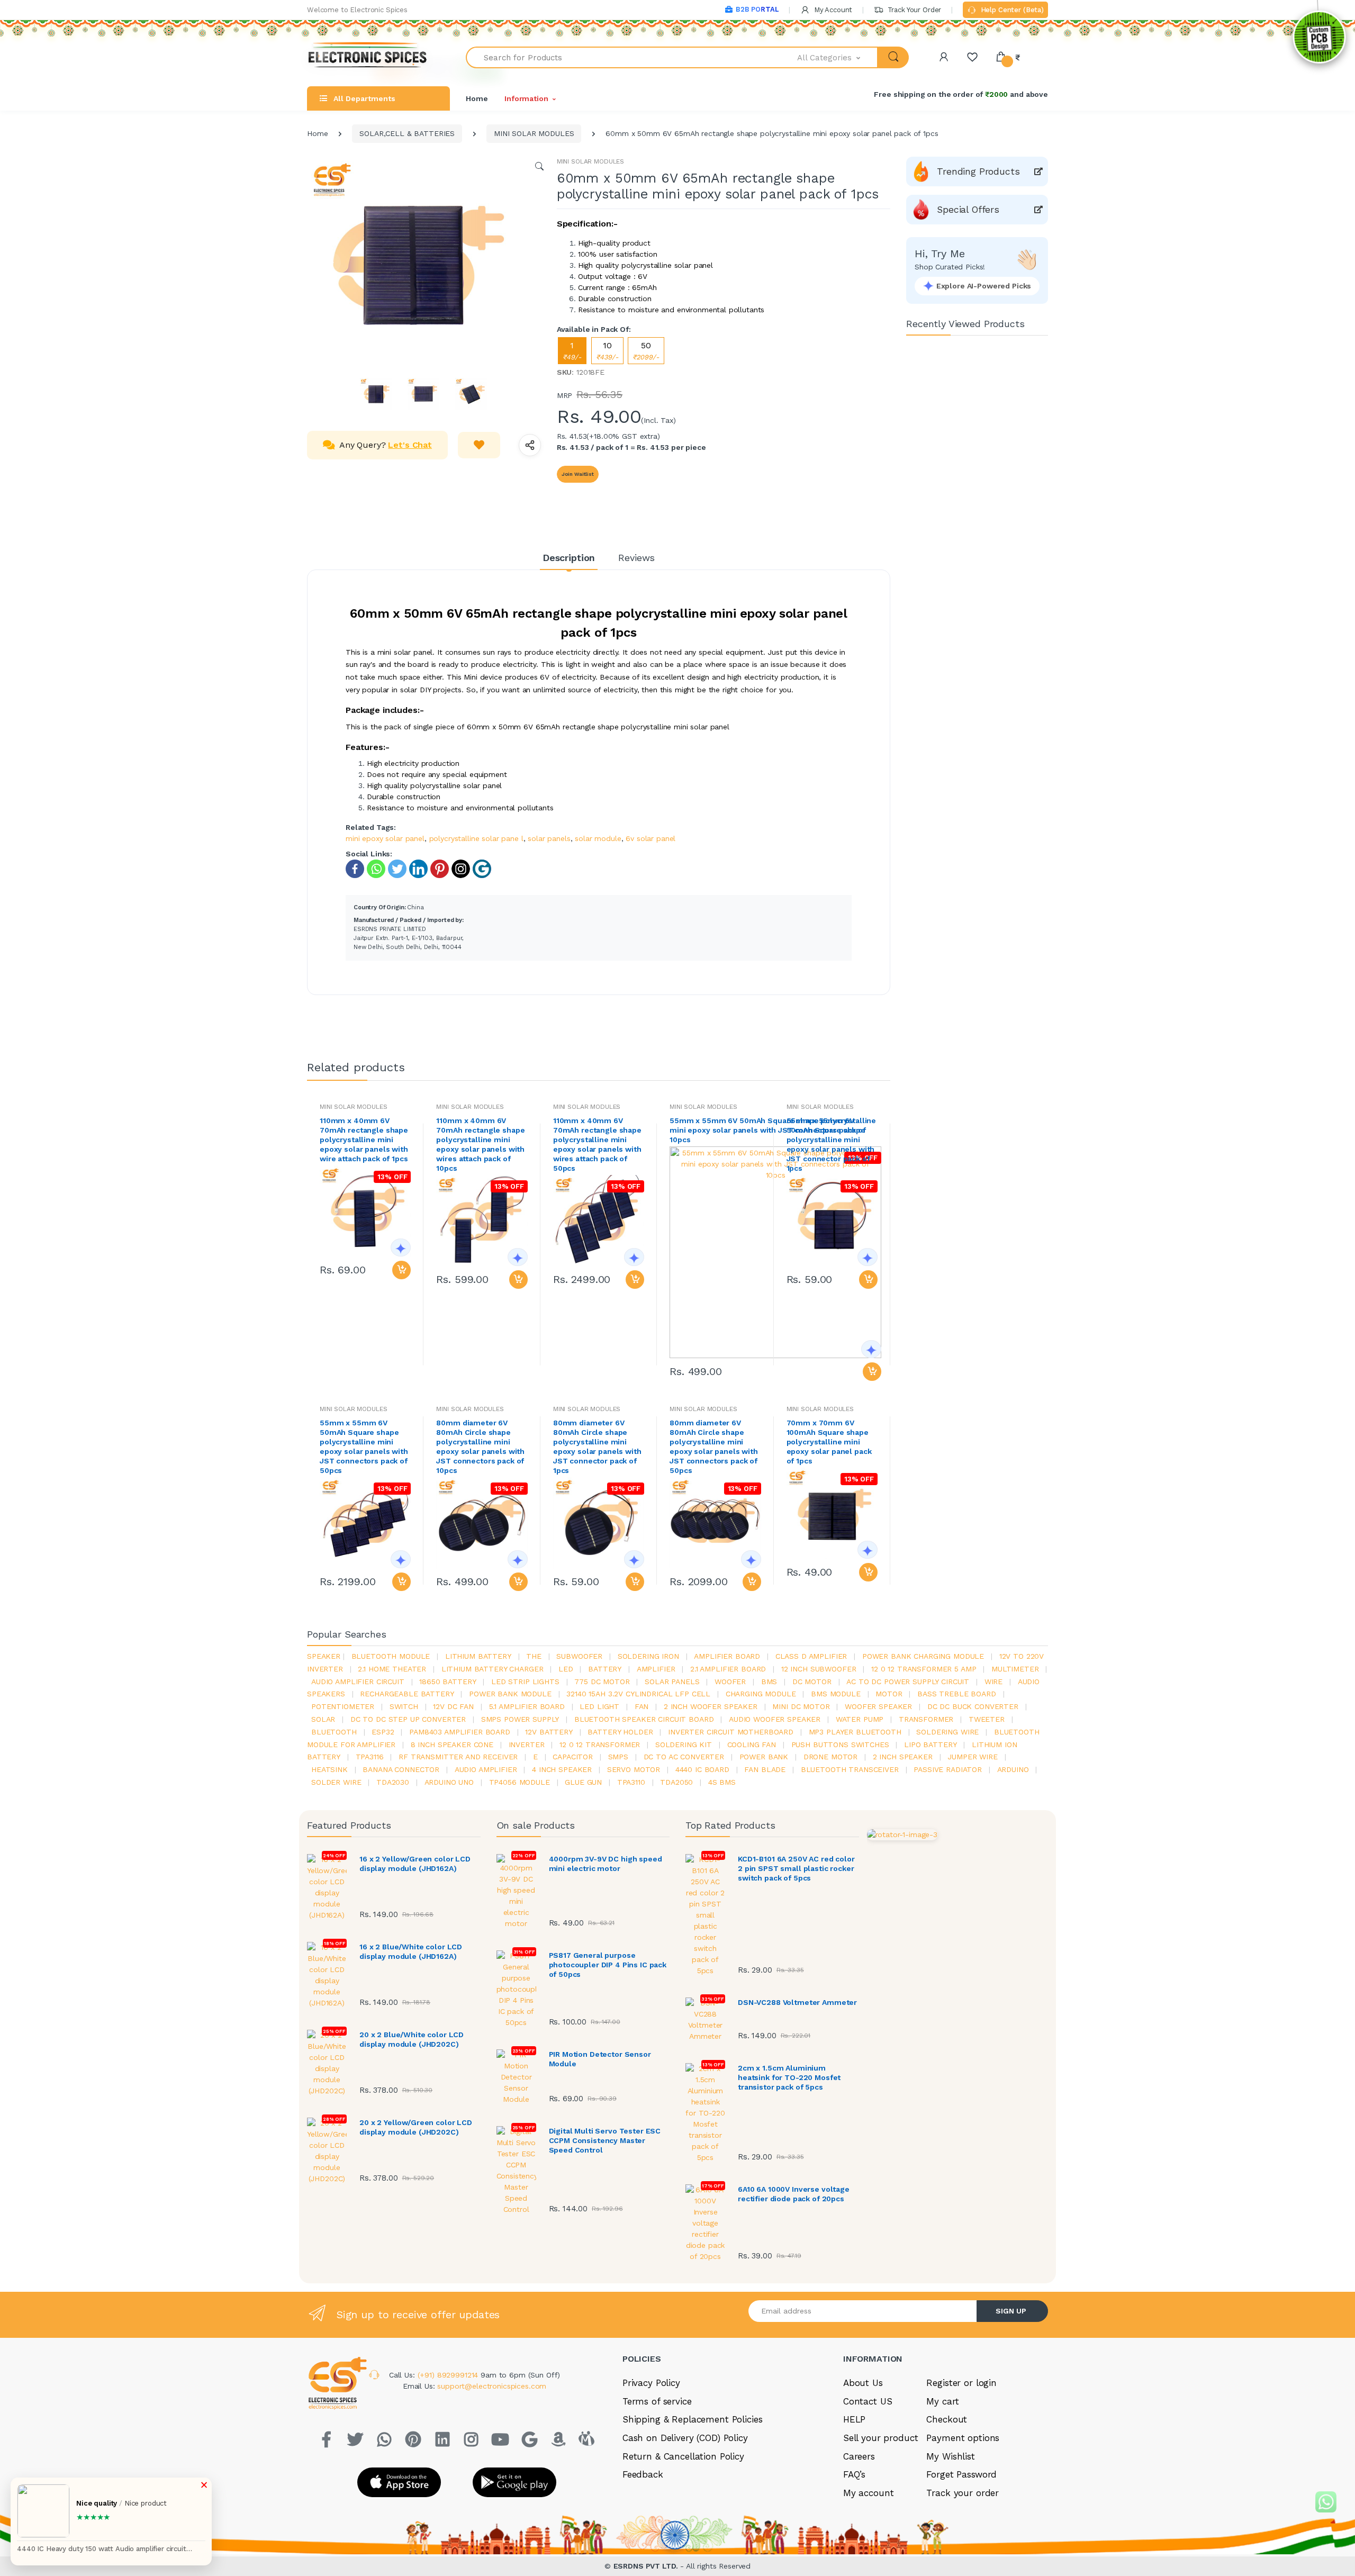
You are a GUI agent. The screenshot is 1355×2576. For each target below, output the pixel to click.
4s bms (722, 1782)
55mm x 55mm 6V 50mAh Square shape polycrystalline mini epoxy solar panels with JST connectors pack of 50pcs (364, 1447)
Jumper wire (972, 1757)
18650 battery (448, 1682)
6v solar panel (651, 838)
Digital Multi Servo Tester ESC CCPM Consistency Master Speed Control (605, 2140)
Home (477, 98)
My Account (832, 10)
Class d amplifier (811, 1656)
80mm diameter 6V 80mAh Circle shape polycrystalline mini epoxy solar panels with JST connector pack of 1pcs (597, 1447)
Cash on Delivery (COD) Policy (685, 2438)
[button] (838, 57)
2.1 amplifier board (728, 1669)
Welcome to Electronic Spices (357, 10)
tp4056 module (520, 1782)
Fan (642, 1706)
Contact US (868, 2401)
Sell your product (881, 2438)
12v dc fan (453, 1706)
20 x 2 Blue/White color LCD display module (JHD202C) (412, 2039)
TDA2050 (676, 1782)
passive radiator (948, 1769)
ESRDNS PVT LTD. (647, 2566)
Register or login (961, 2383)
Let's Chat (410, 445)
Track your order (963, 2493)
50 (646, 351)
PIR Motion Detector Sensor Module (600, 2059)
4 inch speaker (562, 1769)
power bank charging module (923, 1656)
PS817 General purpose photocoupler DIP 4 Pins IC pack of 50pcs (608, 1965)
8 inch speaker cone (452, 1745)
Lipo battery (930, 1745)
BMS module (836, 1694)
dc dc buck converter (973, 1706)
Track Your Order (913, 10)
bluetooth (334, 1732)
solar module (598, 838)
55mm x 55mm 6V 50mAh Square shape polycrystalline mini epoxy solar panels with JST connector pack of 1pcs (831, 1144)
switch (404, 1706)
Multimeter (1015, 1669)
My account (869, 2493)
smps (618, 1757)
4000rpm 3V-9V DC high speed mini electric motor (606, 1864)
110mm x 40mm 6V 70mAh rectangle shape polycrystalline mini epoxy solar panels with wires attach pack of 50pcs (597, 1144)
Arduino (1013, 1769)
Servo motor (634, 1769)
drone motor (830, 1757)
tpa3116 (370, 1757)
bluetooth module (391, 1656)
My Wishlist (950, 2456)
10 (607, 351)
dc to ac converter (684, 1757)
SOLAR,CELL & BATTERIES (407, 133)
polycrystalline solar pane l (476, 838)
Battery (605, 1669)
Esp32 (383, 1732)
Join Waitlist (578, 474)
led (566, 1669)
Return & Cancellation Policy (683, 2456)
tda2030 (393, 1782)
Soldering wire (947, 1732)
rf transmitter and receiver (458, 1757)
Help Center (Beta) (1011, 10)
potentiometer (343, 1706)
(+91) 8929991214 (449, 2375)
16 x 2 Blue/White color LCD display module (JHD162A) (411, 1951)
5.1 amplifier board (527, 1706)
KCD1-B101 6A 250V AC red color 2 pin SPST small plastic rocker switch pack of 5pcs (796, 1868)
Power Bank (764, 1757)
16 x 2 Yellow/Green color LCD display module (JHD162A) (415, 1864)
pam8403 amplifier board (460, 1732)
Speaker (324, 1656)
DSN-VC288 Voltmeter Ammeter (797, 2002)
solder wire (336, 1782)
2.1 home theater (392, 1669)
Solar (323, 1719)
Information (526, 98)
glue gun (583, 1782)
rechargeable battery (407, 1694)
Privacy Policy (651, 2383)
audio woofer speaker (775, 1719)
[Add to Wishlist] (479, 445)
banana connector (401, 1769)
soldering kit (684, 1745)
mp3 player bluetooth (855, 1732)
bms (769, 1682)
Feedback (643, 2474)
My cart (942, 2401)
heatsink (329, 1769)
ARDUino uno (449, 1782)
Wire (993, 1682)
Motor (889, 1694)
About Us (863, 2383)
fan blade (765, 1769)
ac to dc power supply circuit (908, 1682)
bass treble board (957, 1694)
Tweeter (987, 1719)
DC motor (812, 1682)
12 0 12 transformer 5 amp (924, 1669)
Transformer (926, 1719)
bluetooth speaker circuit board (644, 1719)
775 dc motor (602, 1682)
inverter (527, 1745)
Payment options (963, 2438)
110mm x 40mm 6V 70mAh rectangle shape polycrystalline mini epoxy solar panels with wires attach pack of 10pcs (480, 1144)
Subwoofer (579, 1656)
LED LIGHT (599, 1706)
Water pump (860, 1719)
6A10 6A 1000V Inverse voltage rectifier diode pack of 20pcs (794, 2194)
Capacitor (573, 1757)
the (534, 1656)
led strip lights (525, 1682)
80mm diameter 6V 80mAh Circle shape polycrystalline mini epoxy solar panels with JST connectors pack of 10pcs (480, 1447)
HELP (854, 2419)
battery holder (620, 1732)
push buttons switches (840, 1745)
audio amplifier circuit (358, 1682)
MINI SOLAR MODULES (534, 133)
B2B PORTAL (757, 9)
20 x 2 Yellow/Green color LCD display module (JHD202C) (416, 2127)
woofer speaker (878, 1706)
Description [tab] (569, 558)
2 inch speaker (903, 1757)
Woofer (730, 1682)
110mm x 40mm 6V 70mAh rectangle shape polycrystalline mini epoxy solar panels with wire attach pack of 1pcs (364, 1140)
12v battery (549, 1732)
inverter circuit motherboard (731, 1732)
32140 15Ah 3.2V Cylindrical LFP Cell (638, 1694)
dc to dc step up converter (408, 1719)
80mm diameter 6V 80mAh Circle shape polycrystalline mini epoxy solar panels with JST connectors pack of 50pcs (714, 1447)
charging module (761, 1694)
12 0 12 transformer (600, 1745)
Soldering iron (648, 1656)
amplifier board (727, 1656)
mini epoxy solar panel (385, 838)
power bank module (510, 1694)
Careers (859, 2456)
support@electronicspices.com (492, 2386)
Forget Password (961, 2474)
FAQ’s (854, 2474)
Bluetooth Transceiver (850, 1769)
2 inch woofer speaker (711, 1706)
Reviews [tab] (636, 558)
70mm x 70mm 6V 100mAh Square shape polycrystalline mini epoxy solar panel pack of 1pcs (829, 1442)
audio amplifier (486, 1769)
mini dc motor (801, 1706)
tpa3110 (631, 1782)
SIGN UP (1011, 2311)
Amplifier (656, 1669)
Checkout (947, 2419)
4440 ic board (702, 1769)
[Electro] (368, 57)
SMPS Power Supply (520, 1719)
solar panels (549, 838)
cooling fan (752, 1745)
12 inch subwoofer (819, 1669)
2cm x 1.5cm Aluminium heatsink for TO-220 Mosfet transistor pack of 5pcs (789, 2077)
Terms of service (657, 2401)
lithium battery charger (493, 1669)
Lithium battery (478, 1656)
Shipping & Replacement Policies (693, 2419)
